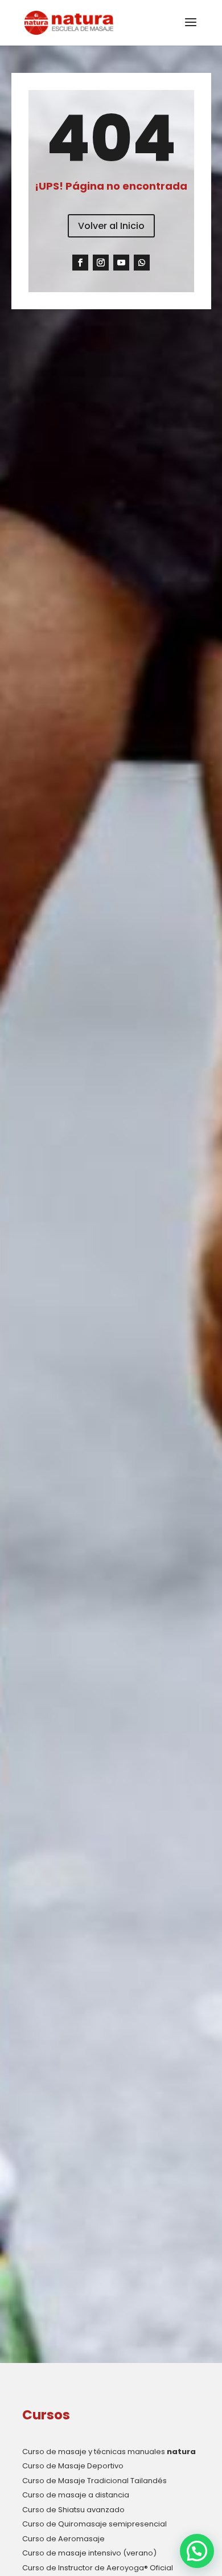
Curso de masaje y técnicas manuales (109, 2452)
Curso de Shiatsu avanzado (73, 2510)
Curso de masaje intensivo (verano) (89, 2553)
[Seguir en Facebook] (80, 263)
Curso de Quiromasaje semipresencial (94, 2524)
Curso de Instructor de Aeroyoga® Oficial (98, 2568)
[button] (197, 2551)
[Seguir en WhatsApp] (142, 263)
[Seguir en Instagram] (101, 263)
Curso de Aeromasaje (63, 2539)
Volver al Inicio (111, 226)
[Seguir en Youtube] (121, 263)
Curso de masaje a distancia (76, 2495)
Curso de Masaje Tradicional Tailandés (94, 2481)
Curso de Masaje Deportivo (73, 2466)
